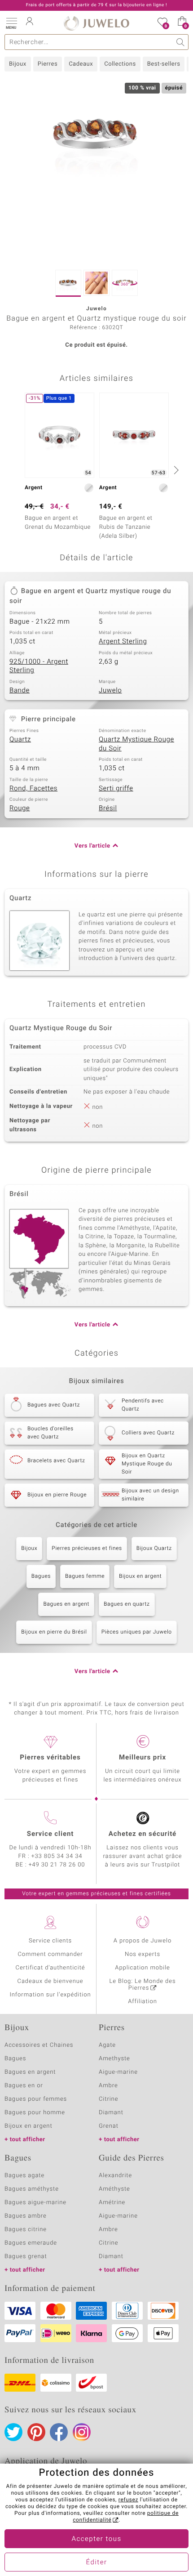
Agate (107, 2045)
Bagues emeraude (31, 2243)
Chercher (181, 42)
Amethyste (114, 2059)
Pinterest (36, 2432)
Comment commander (50, 1954)
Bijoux (18, 64)
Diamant (111, 2113)
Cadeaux (81, 64)
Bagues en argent (66, 1604)
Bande (20, 691)
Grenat (109, 2126)
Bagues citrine (26, 2230)
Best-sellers (164, 64)
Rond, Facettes (33, 789)
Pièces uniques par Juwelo (137, 1632)
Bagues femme (85, 1576)
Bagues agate (24, 2176)
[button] (11, 22)
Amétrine (112, 2203)
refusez (128, 2500)
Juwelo (110, 691)
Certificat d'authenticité (50, 1968)
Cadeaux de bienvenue (50, 1981)
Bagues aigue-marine (35, 2203)
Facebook (59, 2432)
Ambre (108, 2086)
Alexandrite (115, 2176)
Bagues (41, 1576)
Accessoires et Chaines (39, 2045)
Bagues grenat (26, 2257)
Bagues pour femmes (36, 2099)
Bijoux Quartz (154, 1549)
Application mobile (143, 1968)
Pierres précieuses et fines (87, 1549)
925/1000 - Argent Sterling (39, 666)
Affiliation (143, 2002)
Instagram (82, 2432)
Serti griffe (116, 789)
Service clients (50, 1941)
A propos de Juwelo (143, 1941)
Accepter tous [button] (96, 2539)
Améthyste (114, 2189)
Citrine (108, 2099)
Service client (50, 1834)
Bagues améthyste (32, 2189)
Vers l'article (92, 846)
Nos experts (143, 1954)
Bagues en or (24, 2086)
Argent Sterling (123, 642)
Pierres (48, 64)
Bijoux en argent (140, 1576)
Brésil (108, 808)
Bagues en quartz (127, 1604)
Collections (120, 64)
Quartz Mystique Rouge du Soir (136, 744)
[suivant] (175, 470)
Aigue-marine (118, 2072)
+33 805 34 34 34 (57, 1856)
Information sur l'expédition (50, 1995)
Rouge (20, 808)
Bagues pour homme (35, 2113)
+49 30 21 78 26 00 (57, 1865)
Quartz (20, 740)
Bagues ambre (26, 2216)
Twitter (13, 2432)
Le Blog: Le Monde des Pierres (143, 1985)
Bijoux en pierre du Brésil (54, 1632)
